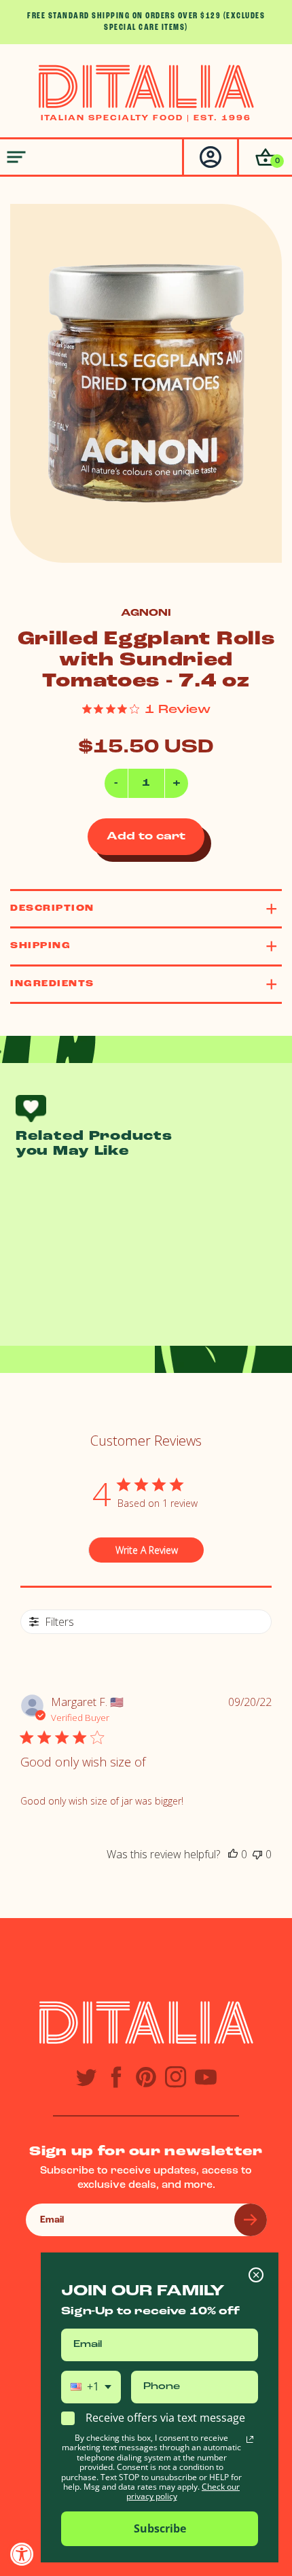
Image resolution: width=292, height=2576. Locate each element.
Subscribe (160, 2528)
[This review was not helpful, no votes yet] (257, 1854)
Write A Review (147, 1550)
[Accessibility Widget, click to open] (22, 2554)
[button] (264, 157)
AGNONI (146, 613)
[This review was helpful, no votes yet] (233, 1854)
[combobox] (91, 2387)
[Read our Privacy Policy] (250, 2439)
